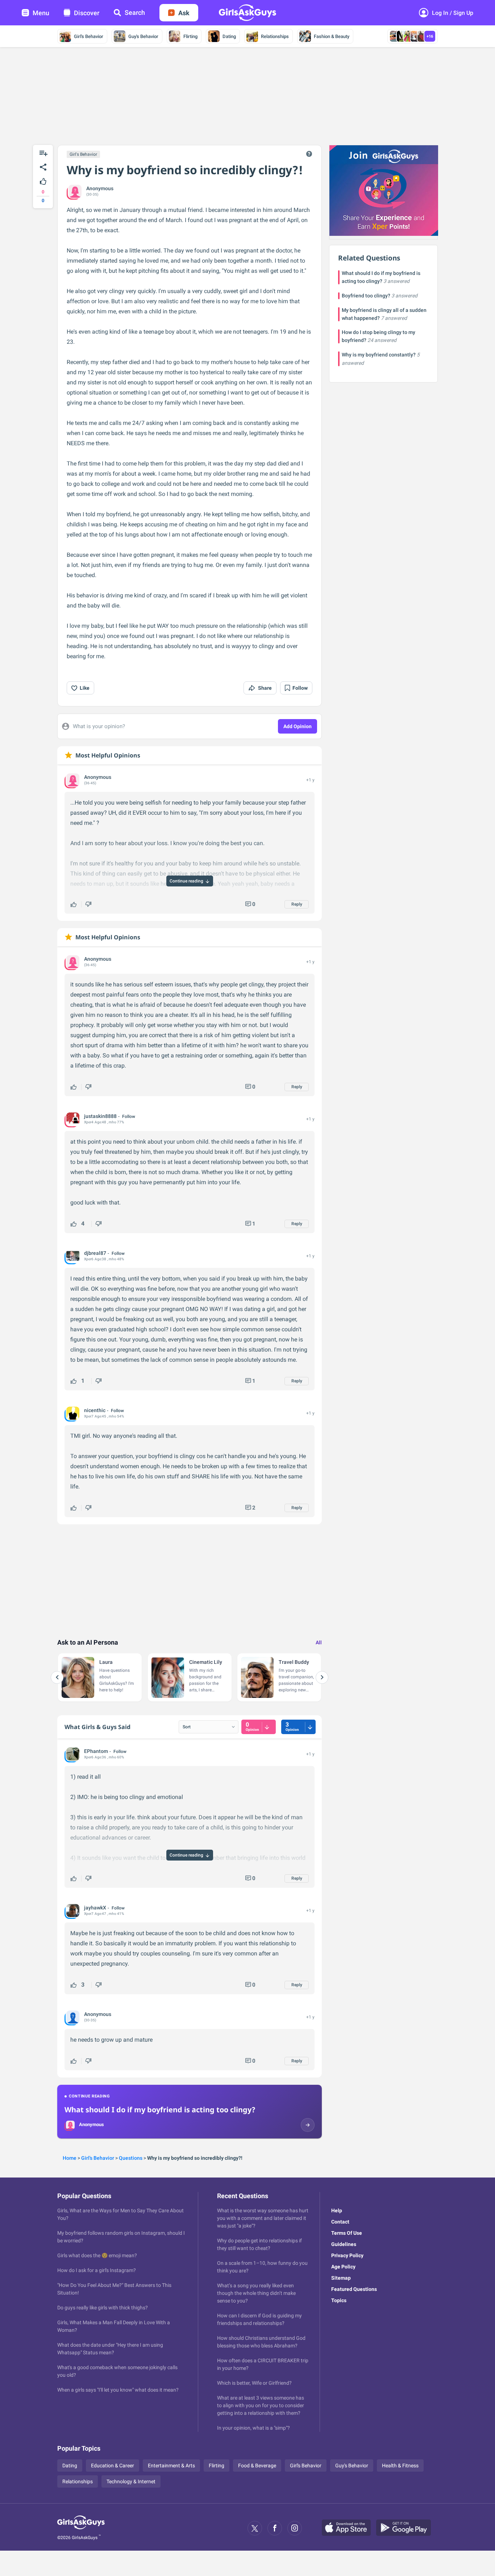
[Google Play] (406, 2528)
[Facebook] (275, 2528)
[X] (255, 2528)
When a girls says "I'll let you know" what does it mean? (118, 2390)
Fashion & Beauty (332, 36)
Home (70, 2158)
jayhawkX (95, 1908)
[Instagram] (295, 2528)
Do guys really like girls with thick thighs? (103, 2308)
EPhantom (96, 1751)
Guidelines (344, 2244)
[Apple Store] (349, 2528)
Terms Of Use (347, 2233)
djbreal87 (95, 1253)
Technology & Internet (131, 2481)
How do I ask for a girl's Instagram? (97, 2270)
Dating (229, 36)
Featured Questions (354, 2289)
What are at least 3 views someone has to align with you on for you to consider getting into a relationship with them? (261, 2405)
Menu (41, 13)
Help (337, 2210)
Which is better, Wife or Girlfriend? (254, 2383)
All (319, 1642)
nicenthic (95, 1410)
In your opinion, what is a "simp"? (253, 2428)
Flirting (190, 36)
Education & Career (113, 2466)
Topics (339, 2300)
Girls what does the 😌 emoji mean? (97, 2255)
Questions (131, 2158)
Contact (340, 2222)
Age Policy (343, 2267)
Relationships (275, 36)
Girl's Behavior (89, 36)
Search (135, 12)
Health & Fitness (400, 2466)
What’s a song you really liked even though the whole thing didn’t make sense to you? (256, 2293)
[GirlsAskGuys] (81, 2528)
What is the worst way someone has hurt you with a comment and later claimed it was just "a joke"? (263, 2218)
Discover (87, 13)
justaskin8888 (100, 1116)
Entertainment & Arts (171, 2466)
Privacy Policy (347, 2255)
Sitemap (341, 2278)
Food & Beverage (257, 2466)
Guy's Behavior (143, 36)
